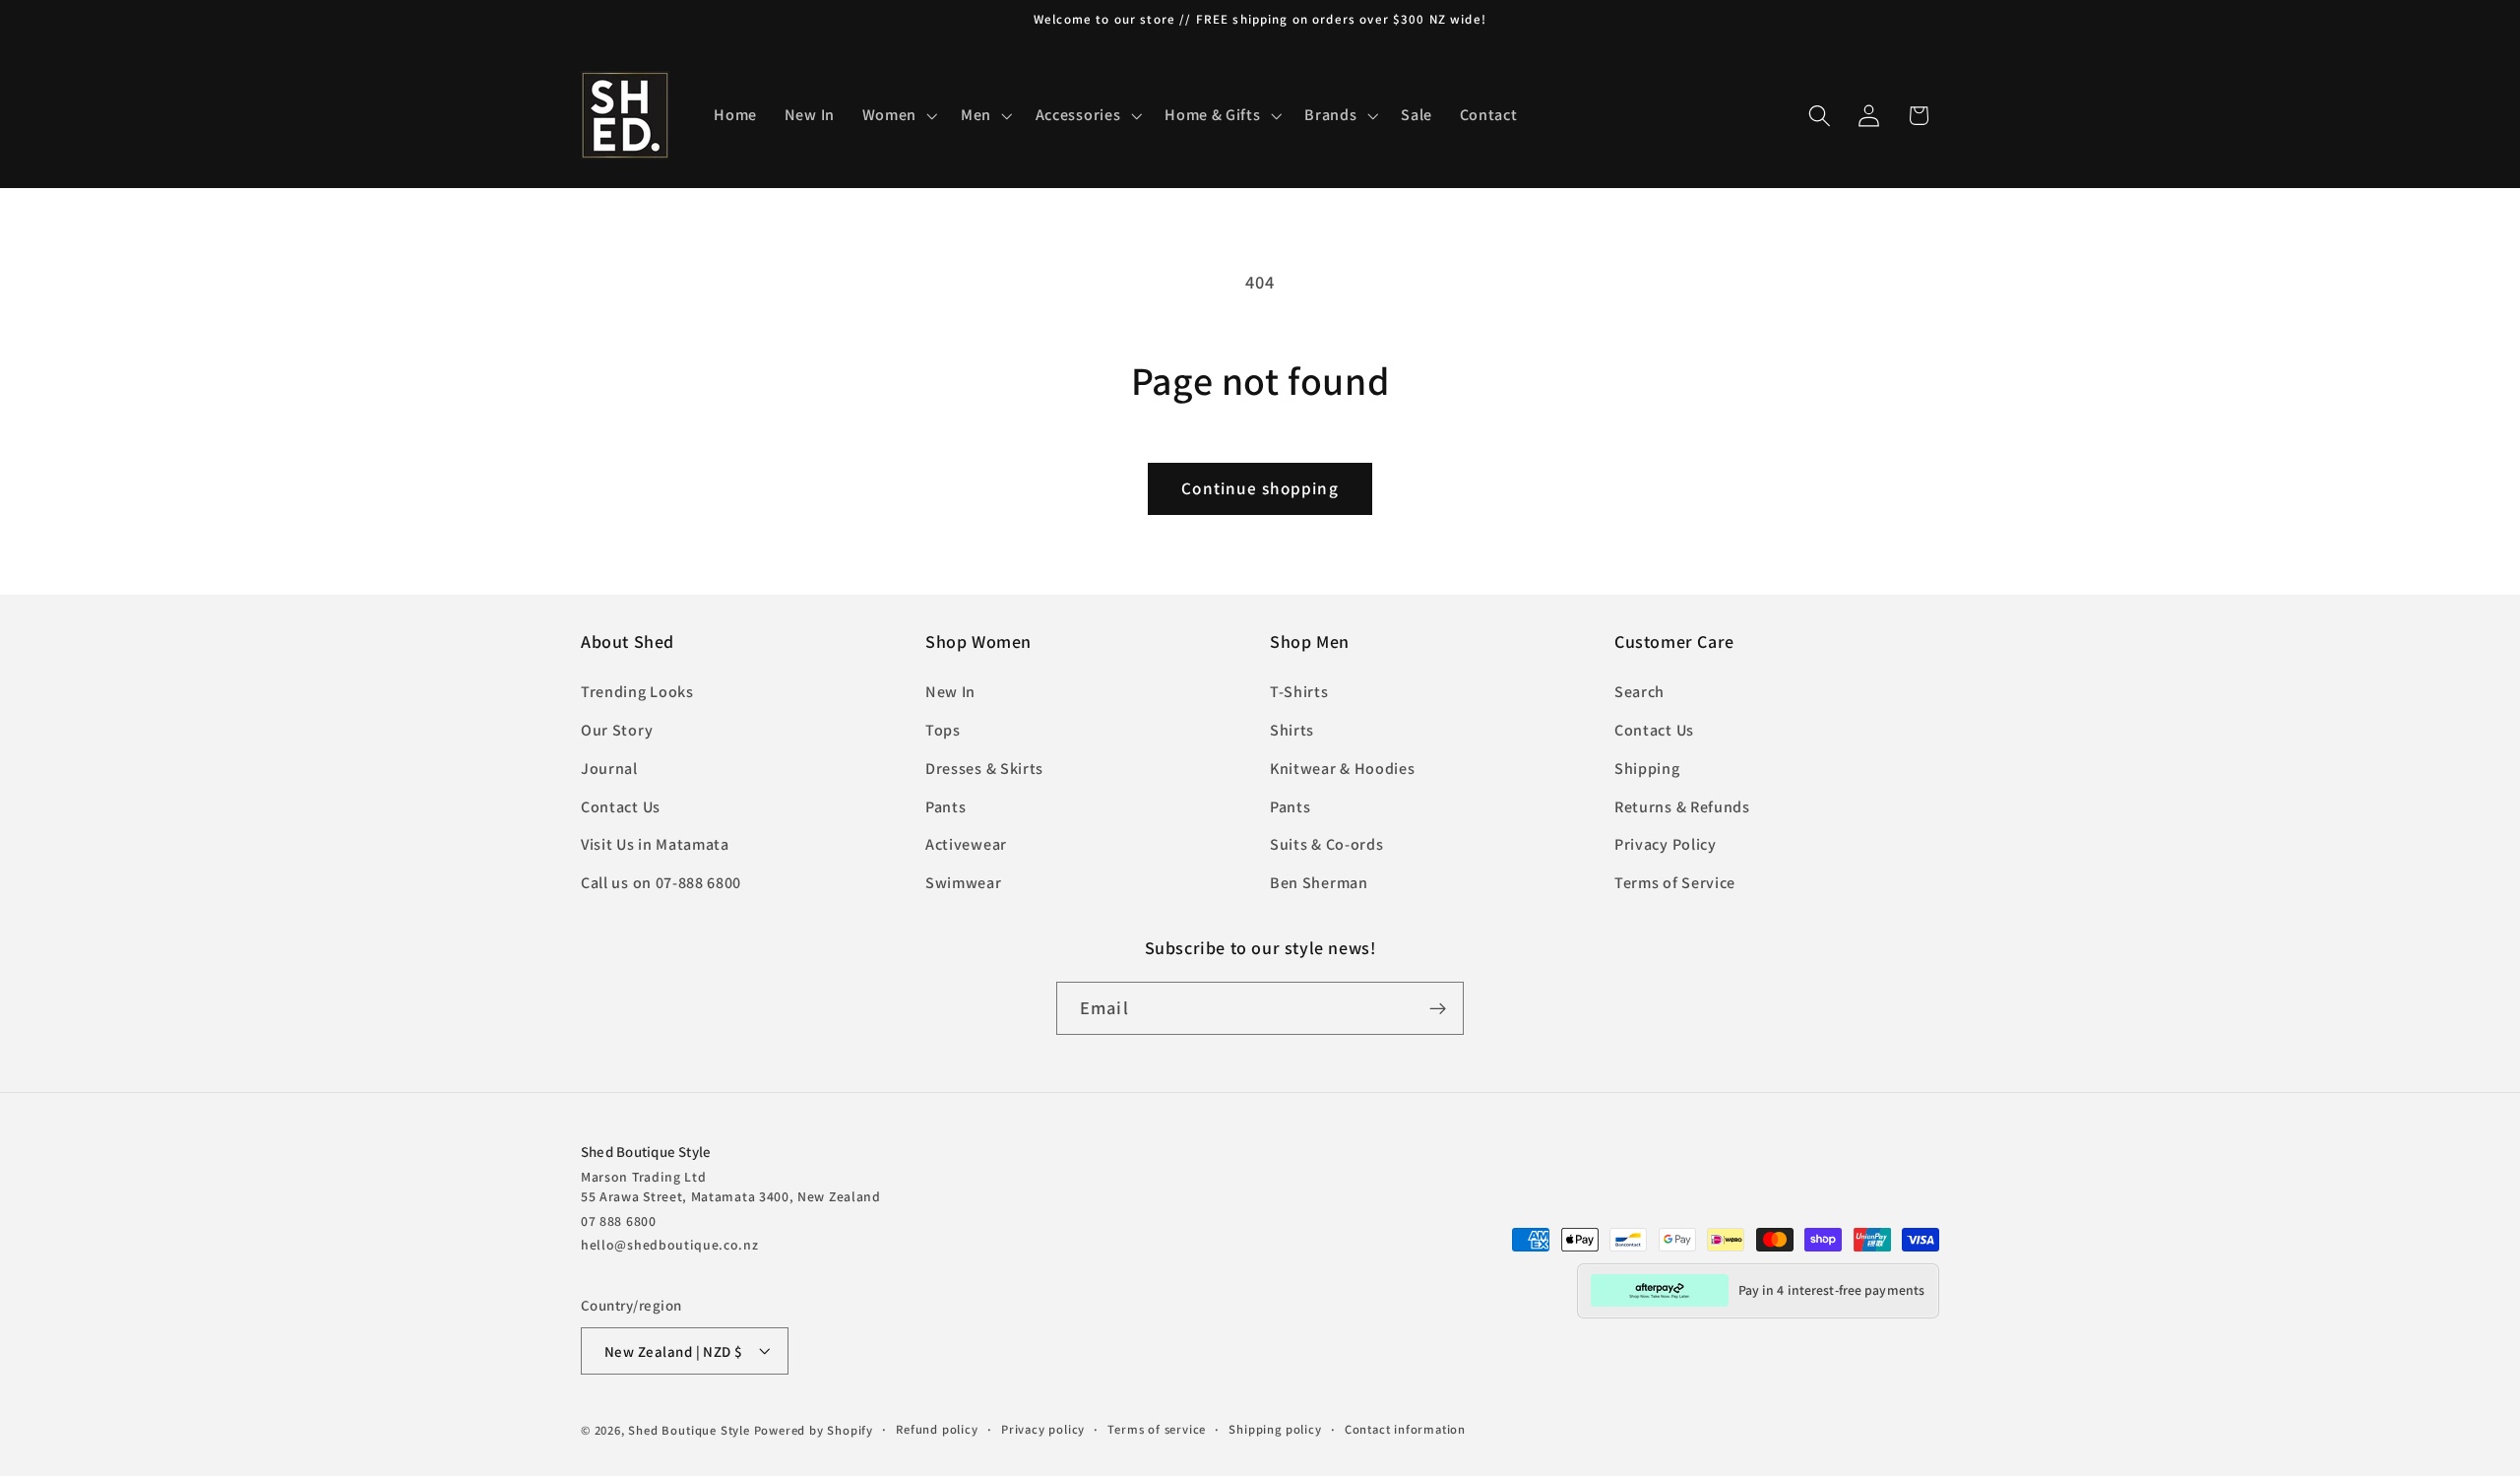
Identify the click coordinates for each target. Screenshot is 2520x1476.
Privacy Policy (1666, 845)
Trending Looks (637, 693)
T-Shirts (1299, 693)
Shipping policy (1275, 1429)
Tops (943, 730)
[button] (898, 115)
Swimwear (964, 884)
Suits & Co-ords (1326, 845)
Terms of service (1157, 1429)
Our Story (617, 730)
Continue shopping (1260, 488)
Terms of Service (1675, 884)
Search (1639, 693)
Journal (609, 769)
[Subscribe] (1438, 1008)
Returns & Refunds (1682, 807)
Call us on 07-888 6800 (661, 884)
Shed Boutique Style (689, 1430)
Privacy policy (1043, 1429)
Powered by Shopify (814, 1430)
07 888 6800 (619, 1220)
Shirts (1292, 730)
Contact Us (621, 807)
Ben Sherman (1319, 884)
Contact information (1405, 1429)
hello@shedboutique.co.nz (670, 1244)
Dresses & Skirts (984, 769)
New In (950, 693)
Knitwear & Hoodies (1342, 769)
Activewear (966, 845)
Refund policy (937, 1429)
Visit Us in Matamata (655, 845)
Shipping (1647, 769)
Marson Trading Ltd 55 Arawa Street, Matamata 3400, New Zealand (731, 1186)
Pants (945, 807)
